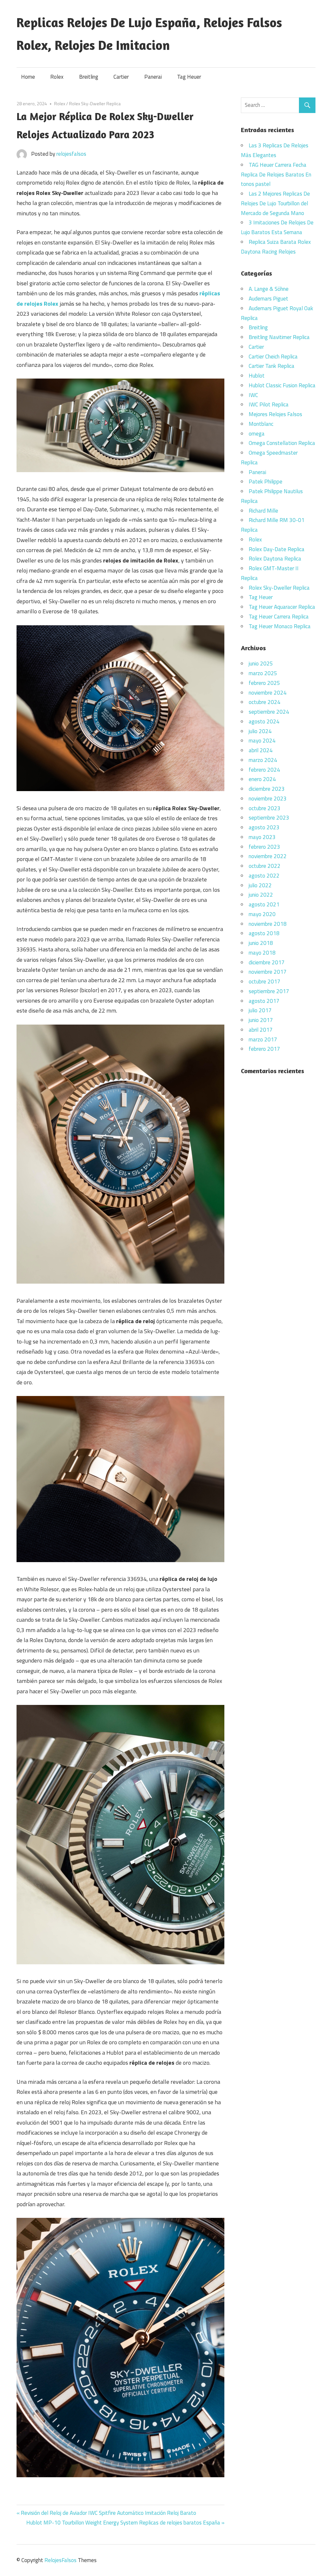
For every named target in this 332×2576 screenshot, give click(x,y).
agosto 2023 (264, 827)
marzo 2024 (263, 760)
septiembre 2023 (269, 818)
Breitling (89, 77)
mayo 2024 (262, 741)
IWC (253, 395)
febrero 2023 (264, 847)
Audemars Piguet (268, 299)
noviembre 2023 (268, 799)
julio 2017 (260, 1010)
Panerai (153, 77)
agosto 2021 (264, 904)
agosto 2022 (264, 876)
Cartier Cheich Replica (273, 357)
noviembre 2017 (268, 972)
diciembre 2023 (267, 789)
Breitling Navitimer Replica (279, 337)
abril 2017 (261, 1030)
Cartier (121, 77)
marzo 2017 (263, 1039)
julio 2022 (260, 885)
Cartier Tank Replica (272, 366)
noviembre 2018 (268, 924)
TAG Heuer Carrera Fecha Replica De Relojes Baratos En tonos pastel (276, 175)
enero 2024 (262, 779)
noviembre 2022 (268, 856)
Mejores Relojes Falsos (275, 414)
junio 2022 (261, 895)
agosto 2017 (264, 1001)
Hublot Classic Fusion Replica (282, 385)
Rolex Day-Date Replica (277, 549)
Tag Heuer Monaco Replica (280, 626)
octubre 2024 (265, 702)
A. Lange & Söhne (269, 289)
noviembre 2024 (268, 693)
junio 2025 (261, 664)
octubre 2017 (265, 982)
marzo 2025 (263, 673)
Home (28, 77)
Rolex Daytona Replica (275, 559)
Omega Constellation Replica (282, 443)
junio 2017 (261, 1020)
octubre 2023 (265, 808)
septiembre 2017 (269, 991)
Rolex (57, 77)
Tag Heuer (189, 77)
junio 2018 (261, 943)
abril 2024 (261, 750)
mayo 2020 (262, 914)
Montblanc (261, 424)
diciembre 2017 (267, 962)
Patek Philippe (266, 482)
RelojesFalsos (60, 2560)
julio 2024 (260, 731)
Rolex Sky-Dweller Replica (95, 103)
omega (257, 434)
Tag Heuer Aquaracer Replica (282, 607)
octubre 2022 (265, 866)
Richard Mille (263, 511)
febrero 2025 (264, 683)
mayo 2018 (262, 953)
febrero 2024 (264, 770)
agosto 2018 (264, 933)
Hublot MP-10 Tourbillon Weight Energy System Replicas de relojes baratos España (123, 2523)
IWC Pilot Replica (269, 404)
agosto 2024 (264, 721)
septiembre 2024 (269, 712)
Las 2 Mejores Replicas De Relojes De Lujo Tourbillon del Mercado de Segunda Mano (275, 203)
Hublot (257, 376)
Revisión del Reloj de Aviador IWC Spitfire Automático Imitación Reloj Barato (108, 2513)
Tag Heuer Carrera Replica (279, 617)
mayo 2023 (262, 837)
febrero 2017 (264, 1049)
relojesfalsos (71, 154)
